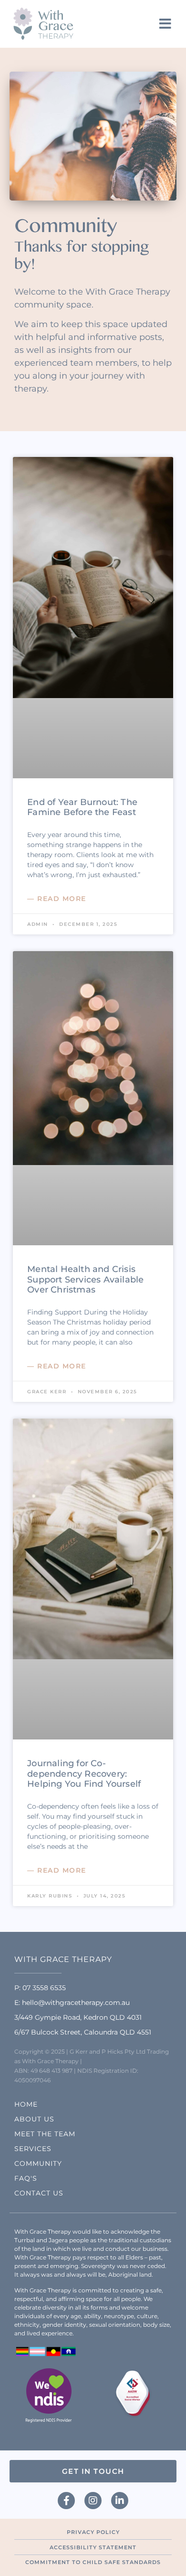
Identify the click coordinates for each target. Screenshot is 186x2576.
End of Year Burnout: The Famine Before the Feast (82, 807)
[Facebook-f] (66, 2501)
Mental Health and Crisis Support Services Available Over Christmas (85, 1279)
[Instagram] (93, 2501)
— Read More (57, 899)
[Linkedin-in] (120, 2501)
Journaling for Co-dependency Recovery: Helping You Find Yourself (84, 1774)
